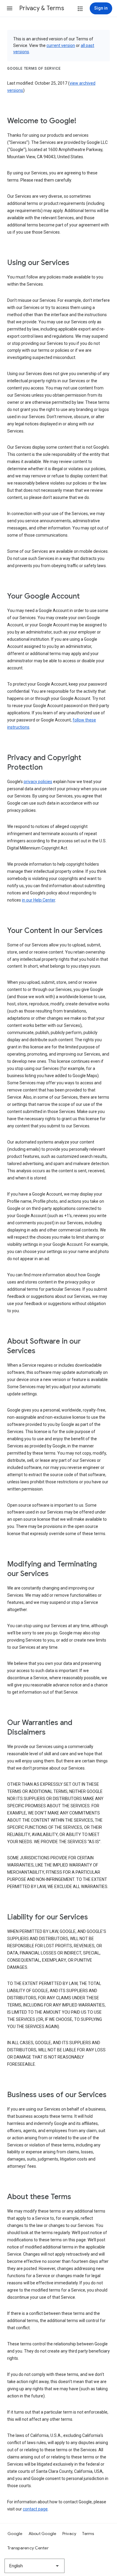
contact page (35, 2509)
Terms (88, 2534)
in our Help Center (39, 900)
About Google (42, 2534)
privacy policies (38, 782)
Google (15, 2534)
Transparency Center (28, 2548)
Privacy (69, 2534)
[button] (10, 8)
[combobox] (34, 2566)
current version (61, 45)
